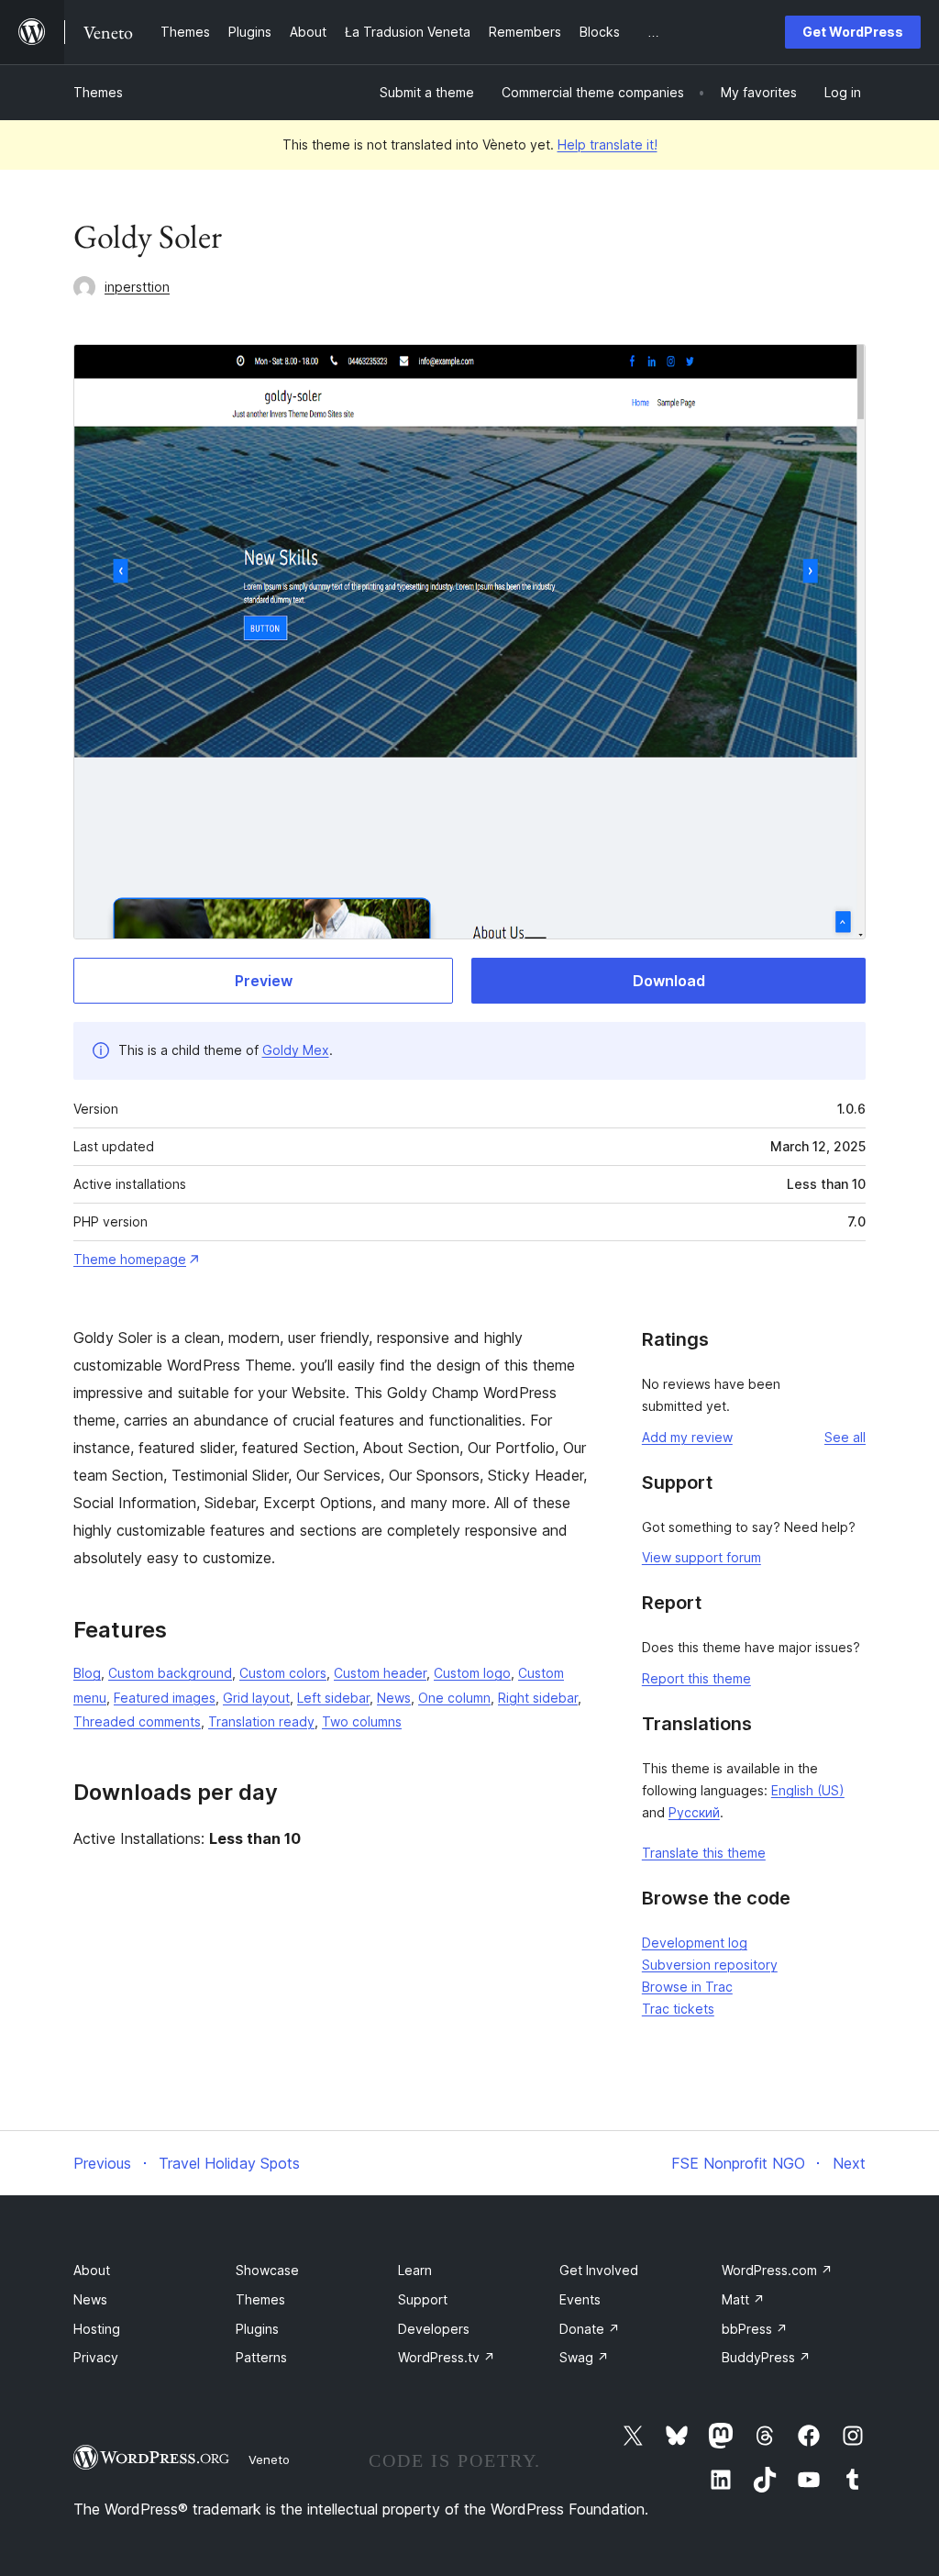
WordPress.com (777, 2270)
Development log (695, 1943)
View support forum (701, 1557)
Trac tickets (678, 2009)
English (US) (808, 1790)
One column (454, 1698)
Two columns (362, 1721)
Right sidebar (538, 1698)
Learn (415, 2270)
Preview (264, 981)
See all (845, 1437)
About (92, 2270)
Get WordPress (853, 32)
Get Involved (599, 2270)
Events (580, 2299)
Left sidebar (333, 1698)
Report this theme (696, 1678)
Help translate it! (608, 144)
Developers (434, 2329)
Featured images (165, 1698)
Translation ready (261, 1721)
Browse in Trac (687, 1987)
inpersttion (137, 287)
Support (423, 2299)
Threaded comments (137, 1721)
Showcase (267, 2270)
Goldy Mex (296, 1050)
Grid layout (256, 1698)
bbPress (755, 2329)
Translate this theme (704, 1853)
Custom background (170, 1673)
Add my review (687, 1437)
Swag (584, 2357)
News (394, 1698)
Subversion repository (710, 1965)
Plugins (257, 2329)
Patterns (261, 2357)
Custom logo (472, 1673)
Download (669, 981)
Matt (743, 2299)
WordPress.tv (447, 2357)
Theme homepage (130, 1259)
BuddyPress (766, 2357)
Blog (87, 1673)
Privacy (96, 2357)
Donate (590, 2329)
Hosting (97, 2329)
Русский (694, 1812)
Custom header (380, 1673)
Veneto (269, 2459)
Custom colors (283, 1673)
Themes (98, 92)
